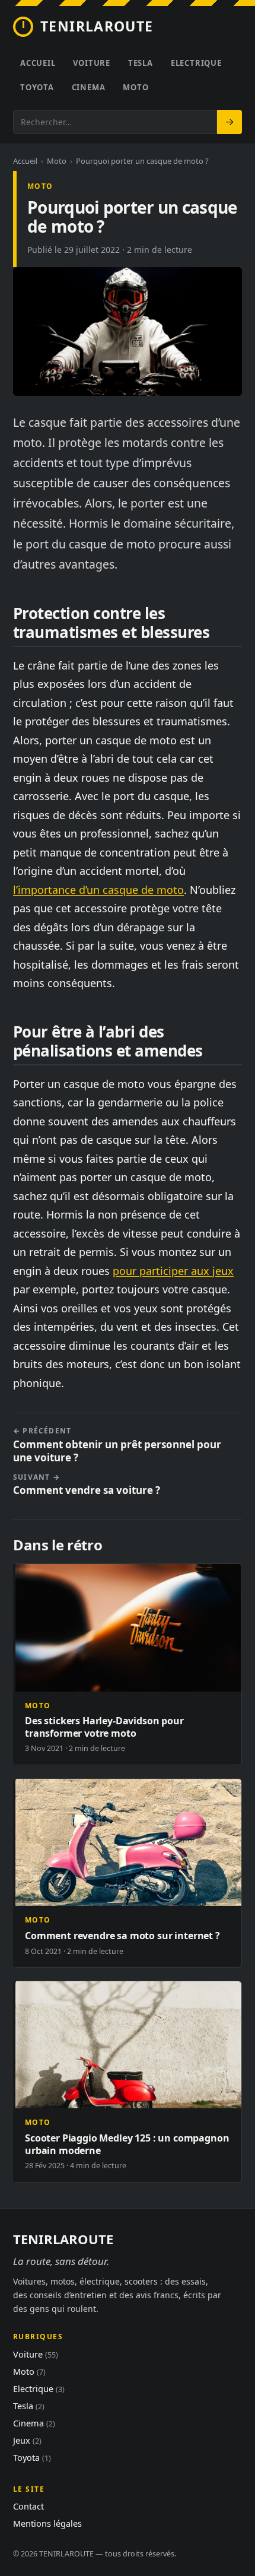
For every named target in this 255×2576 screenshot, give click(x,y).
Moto (136, 87)
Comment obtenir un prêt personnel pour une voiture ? (117, 1445)
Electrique (196, 63)
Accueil (38, 63)
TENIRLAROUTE (97, 26)
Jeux (27, 2440)
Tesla (141, 63)
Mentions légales (47, 2523)
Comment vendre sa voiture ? (87, 1485)
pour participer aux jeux (173, 1271)
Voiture (91, 63)
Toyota (37, 87)
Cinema (89, 87)
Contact (28, 2506)
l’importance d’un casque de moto (98, 890)
